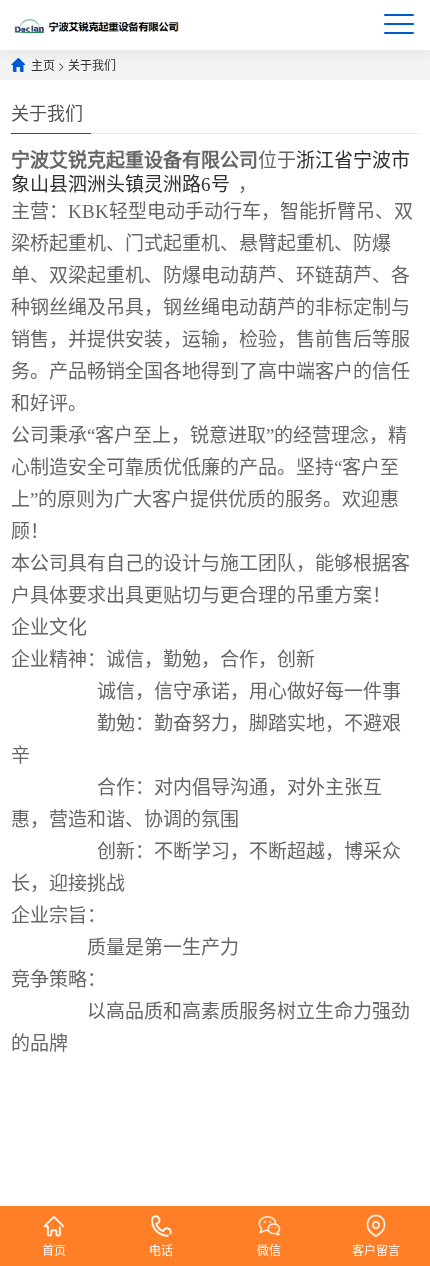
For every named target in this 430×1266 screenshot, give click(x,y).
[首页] (54, 1218)
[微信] (269, 1218)
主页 (43, 64)
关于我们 (92, 64)
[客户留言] (376, 1218)
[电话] (161, 1218)
